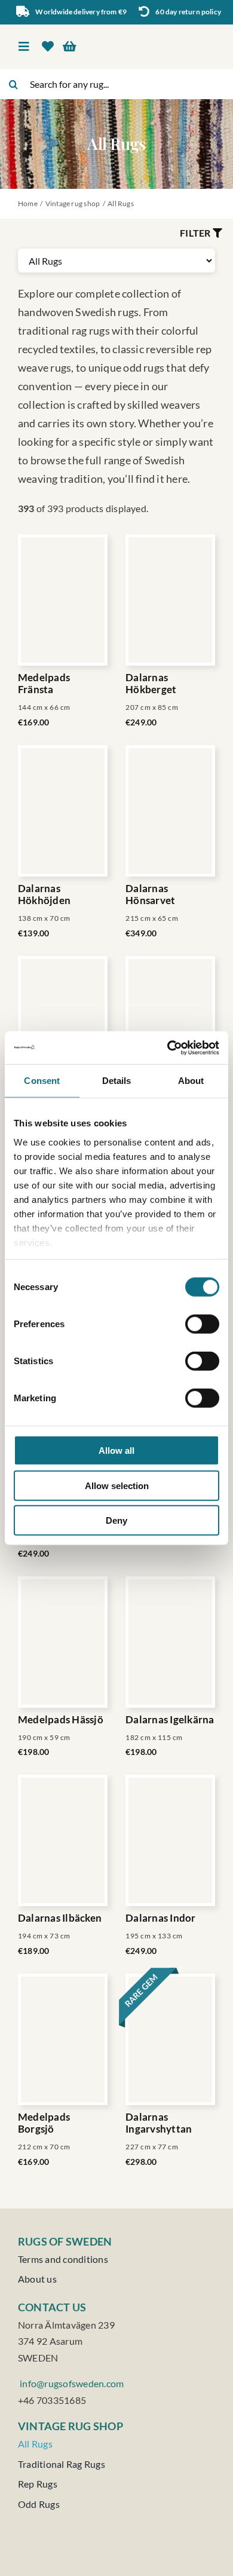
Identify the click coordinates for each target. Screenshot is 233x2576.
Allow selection (117, 1485)
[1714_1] (63, 811)
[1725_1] (63, 1642)
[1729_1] (170, 1840)
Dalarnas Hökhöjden (44, 895)
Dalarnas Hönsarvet (150, 895)
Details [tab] (117, 1081)
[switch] (202, 1324)
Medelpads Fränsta (44, 684)
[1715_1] (170, 811)
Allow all (116, 1451)
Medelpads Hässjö (61, 1720)
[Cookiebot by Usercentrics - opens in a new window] (168, 1047)
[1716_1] (63, 1022)
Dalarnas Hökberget (151, 684)
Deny (116, 1520)
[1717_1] (170, 1022)
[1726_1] (170, 1642)
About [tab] (191, 1081)
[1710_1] (63, 2039)
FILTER (195, 233)
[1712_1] (63, 600)
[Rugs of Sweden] (168, 34)
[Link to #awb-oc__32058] (217, 233)
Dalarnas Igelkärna (170, 1720)
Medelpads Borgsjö (44, 2123)
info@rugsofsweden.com (71, 2383)
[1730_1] (170, 2039)
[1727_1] (63, 1840)
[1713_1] (170, 600)
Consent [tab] (42, 1081)
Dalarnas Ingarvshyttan (159, 2123)
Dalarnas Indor (161, 1918)
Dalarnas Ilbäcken (60, 1918)
